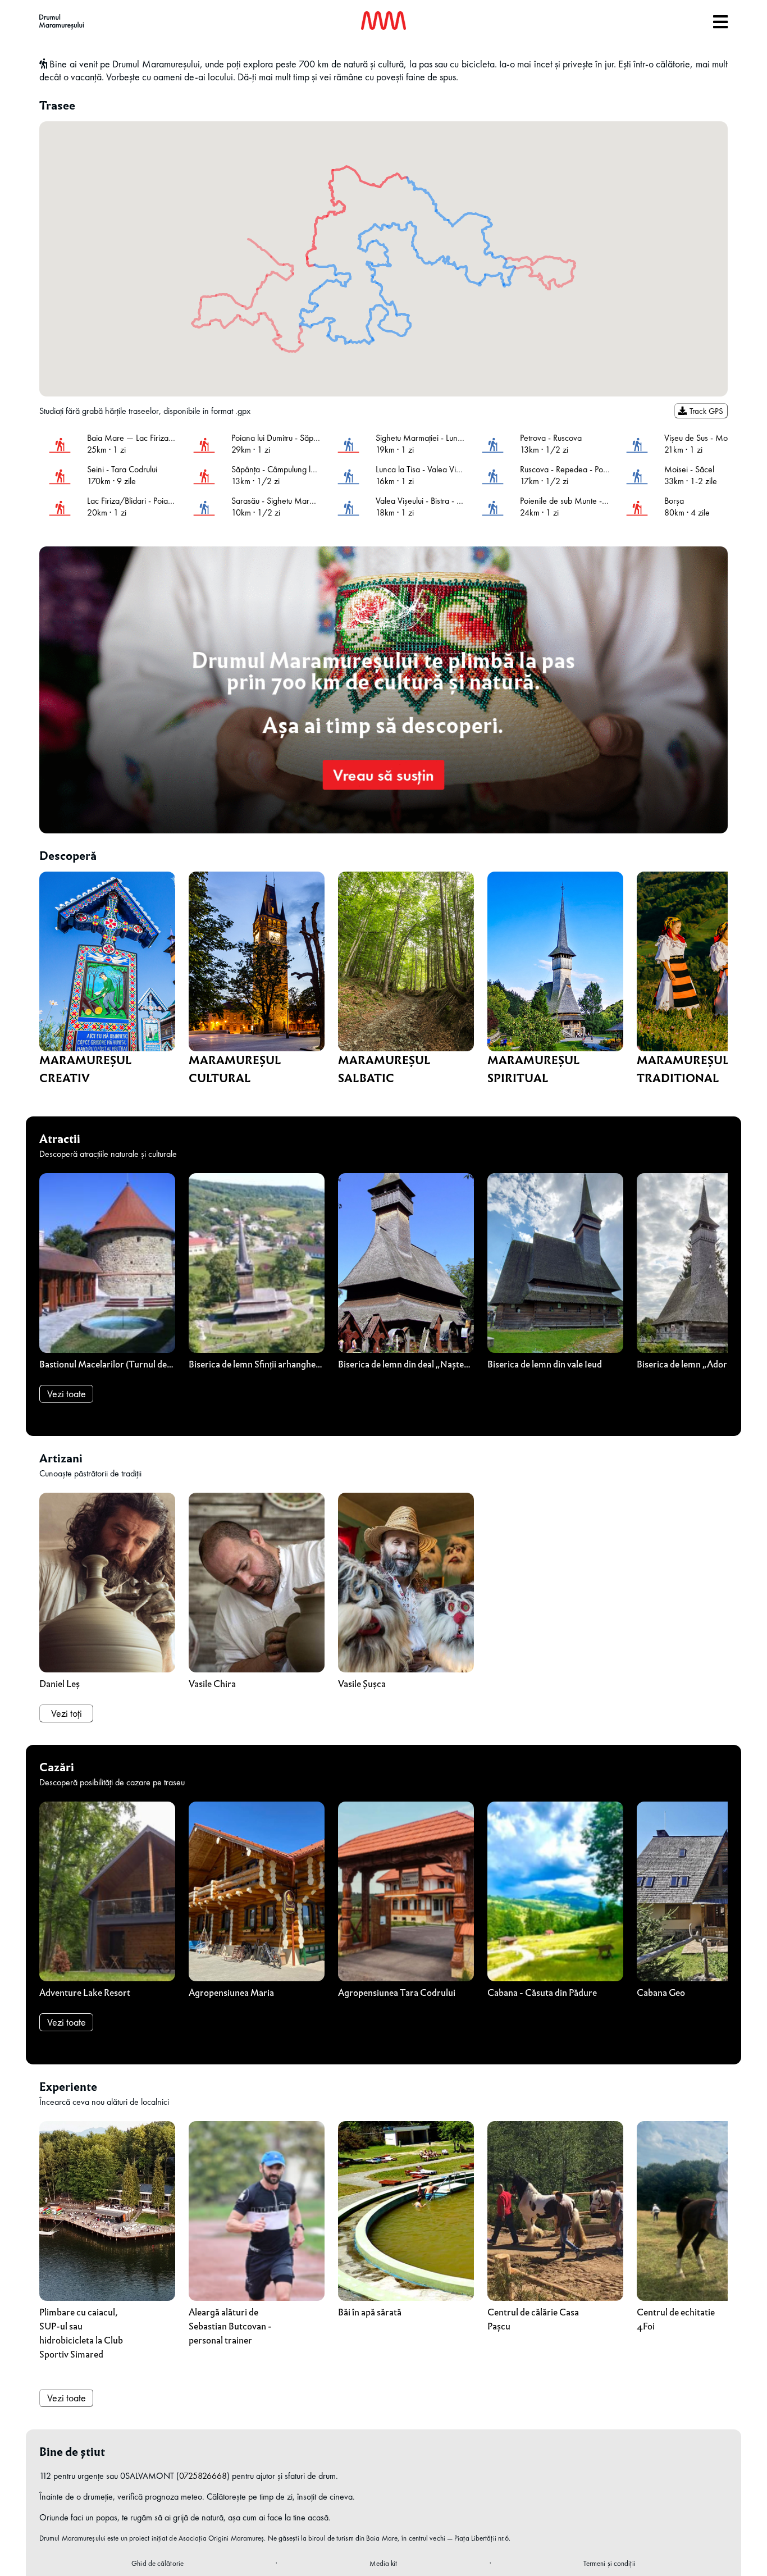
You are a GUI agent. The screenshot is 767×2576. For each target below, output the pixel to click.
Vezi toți (67, 1713)
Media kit (383, 2563)
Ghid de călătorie (157, 2563)
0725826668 (203, 2476)
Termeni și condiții (610, 2563)
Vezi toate (67, 1394)
